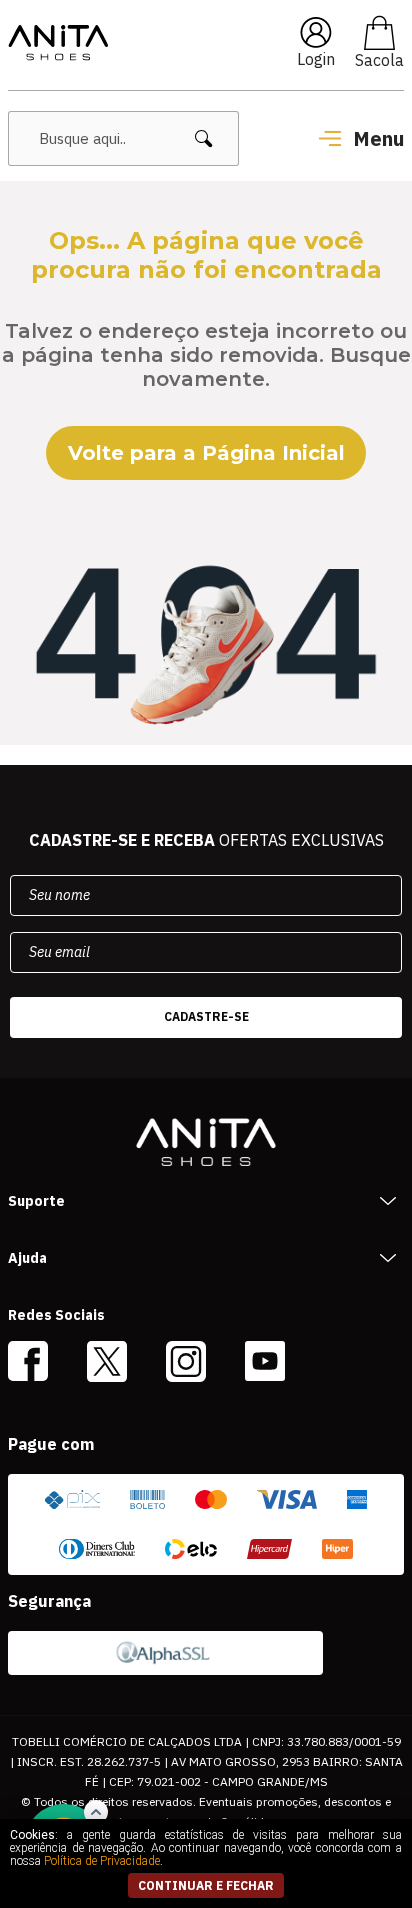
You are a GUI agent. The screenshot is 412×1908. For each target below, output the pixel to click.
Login (316, 59)
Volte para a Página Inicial (206, 453)
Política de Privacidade (102, 1861)
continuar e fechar (206, 1885)
